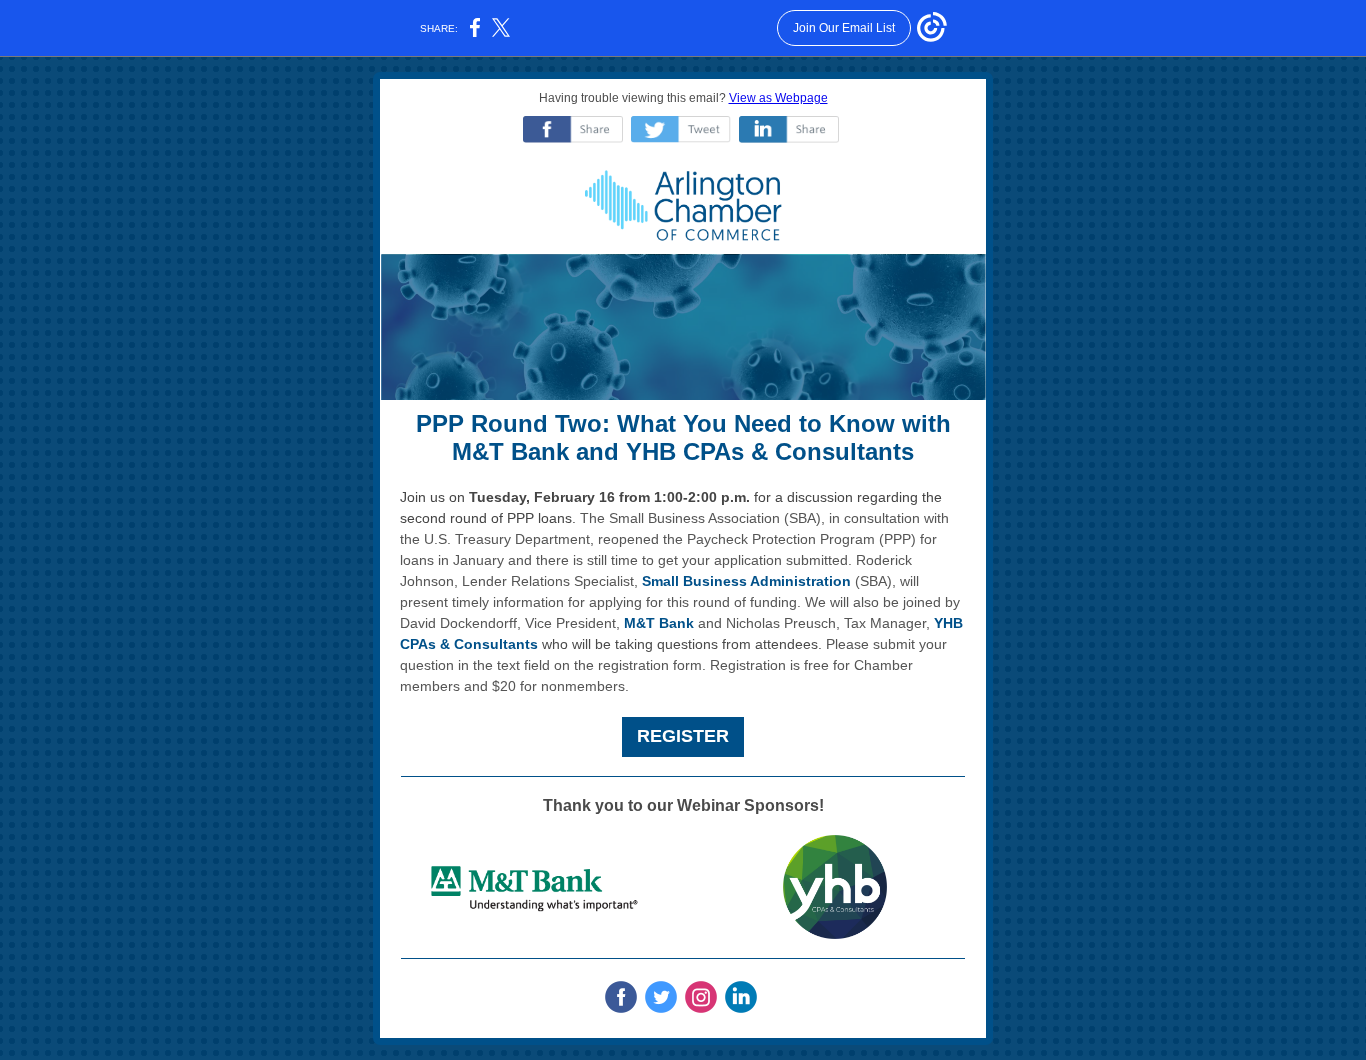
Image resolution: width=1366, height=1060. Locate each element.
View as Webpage (778, 98)
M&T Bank (659, 623)
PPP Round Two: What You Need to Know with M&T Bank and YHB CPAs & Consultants (683, 438)
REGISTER (683, 736)
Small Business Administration (746, 581)
